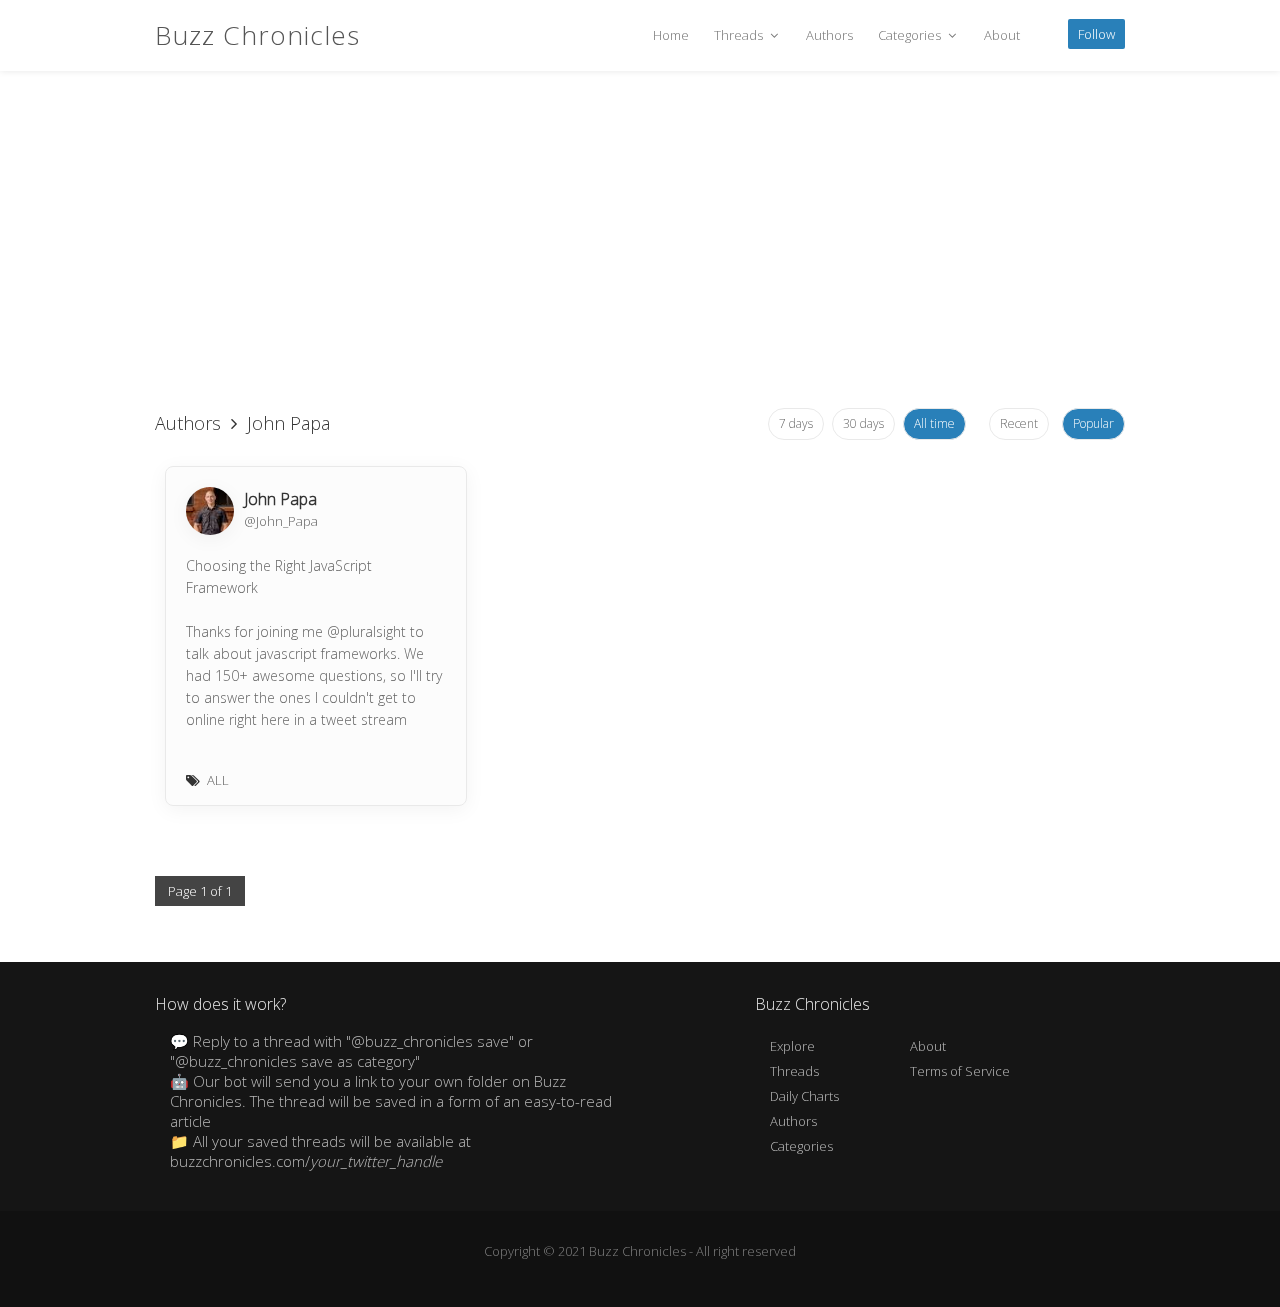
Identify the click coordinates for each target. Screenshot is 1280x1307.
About (1002, 35)
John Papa (280, 499)
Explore (792, 1046)
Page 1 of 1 (200, 891)
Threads (740, 35)
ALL (218, 780)
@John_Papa (281, 521)
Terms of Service (960, 1071)
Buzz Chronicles (257, 35)
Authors (829, 35)
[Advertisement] (640, 240)
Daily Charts (804, 1096)
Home (671, 35)
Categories (911, 35)
